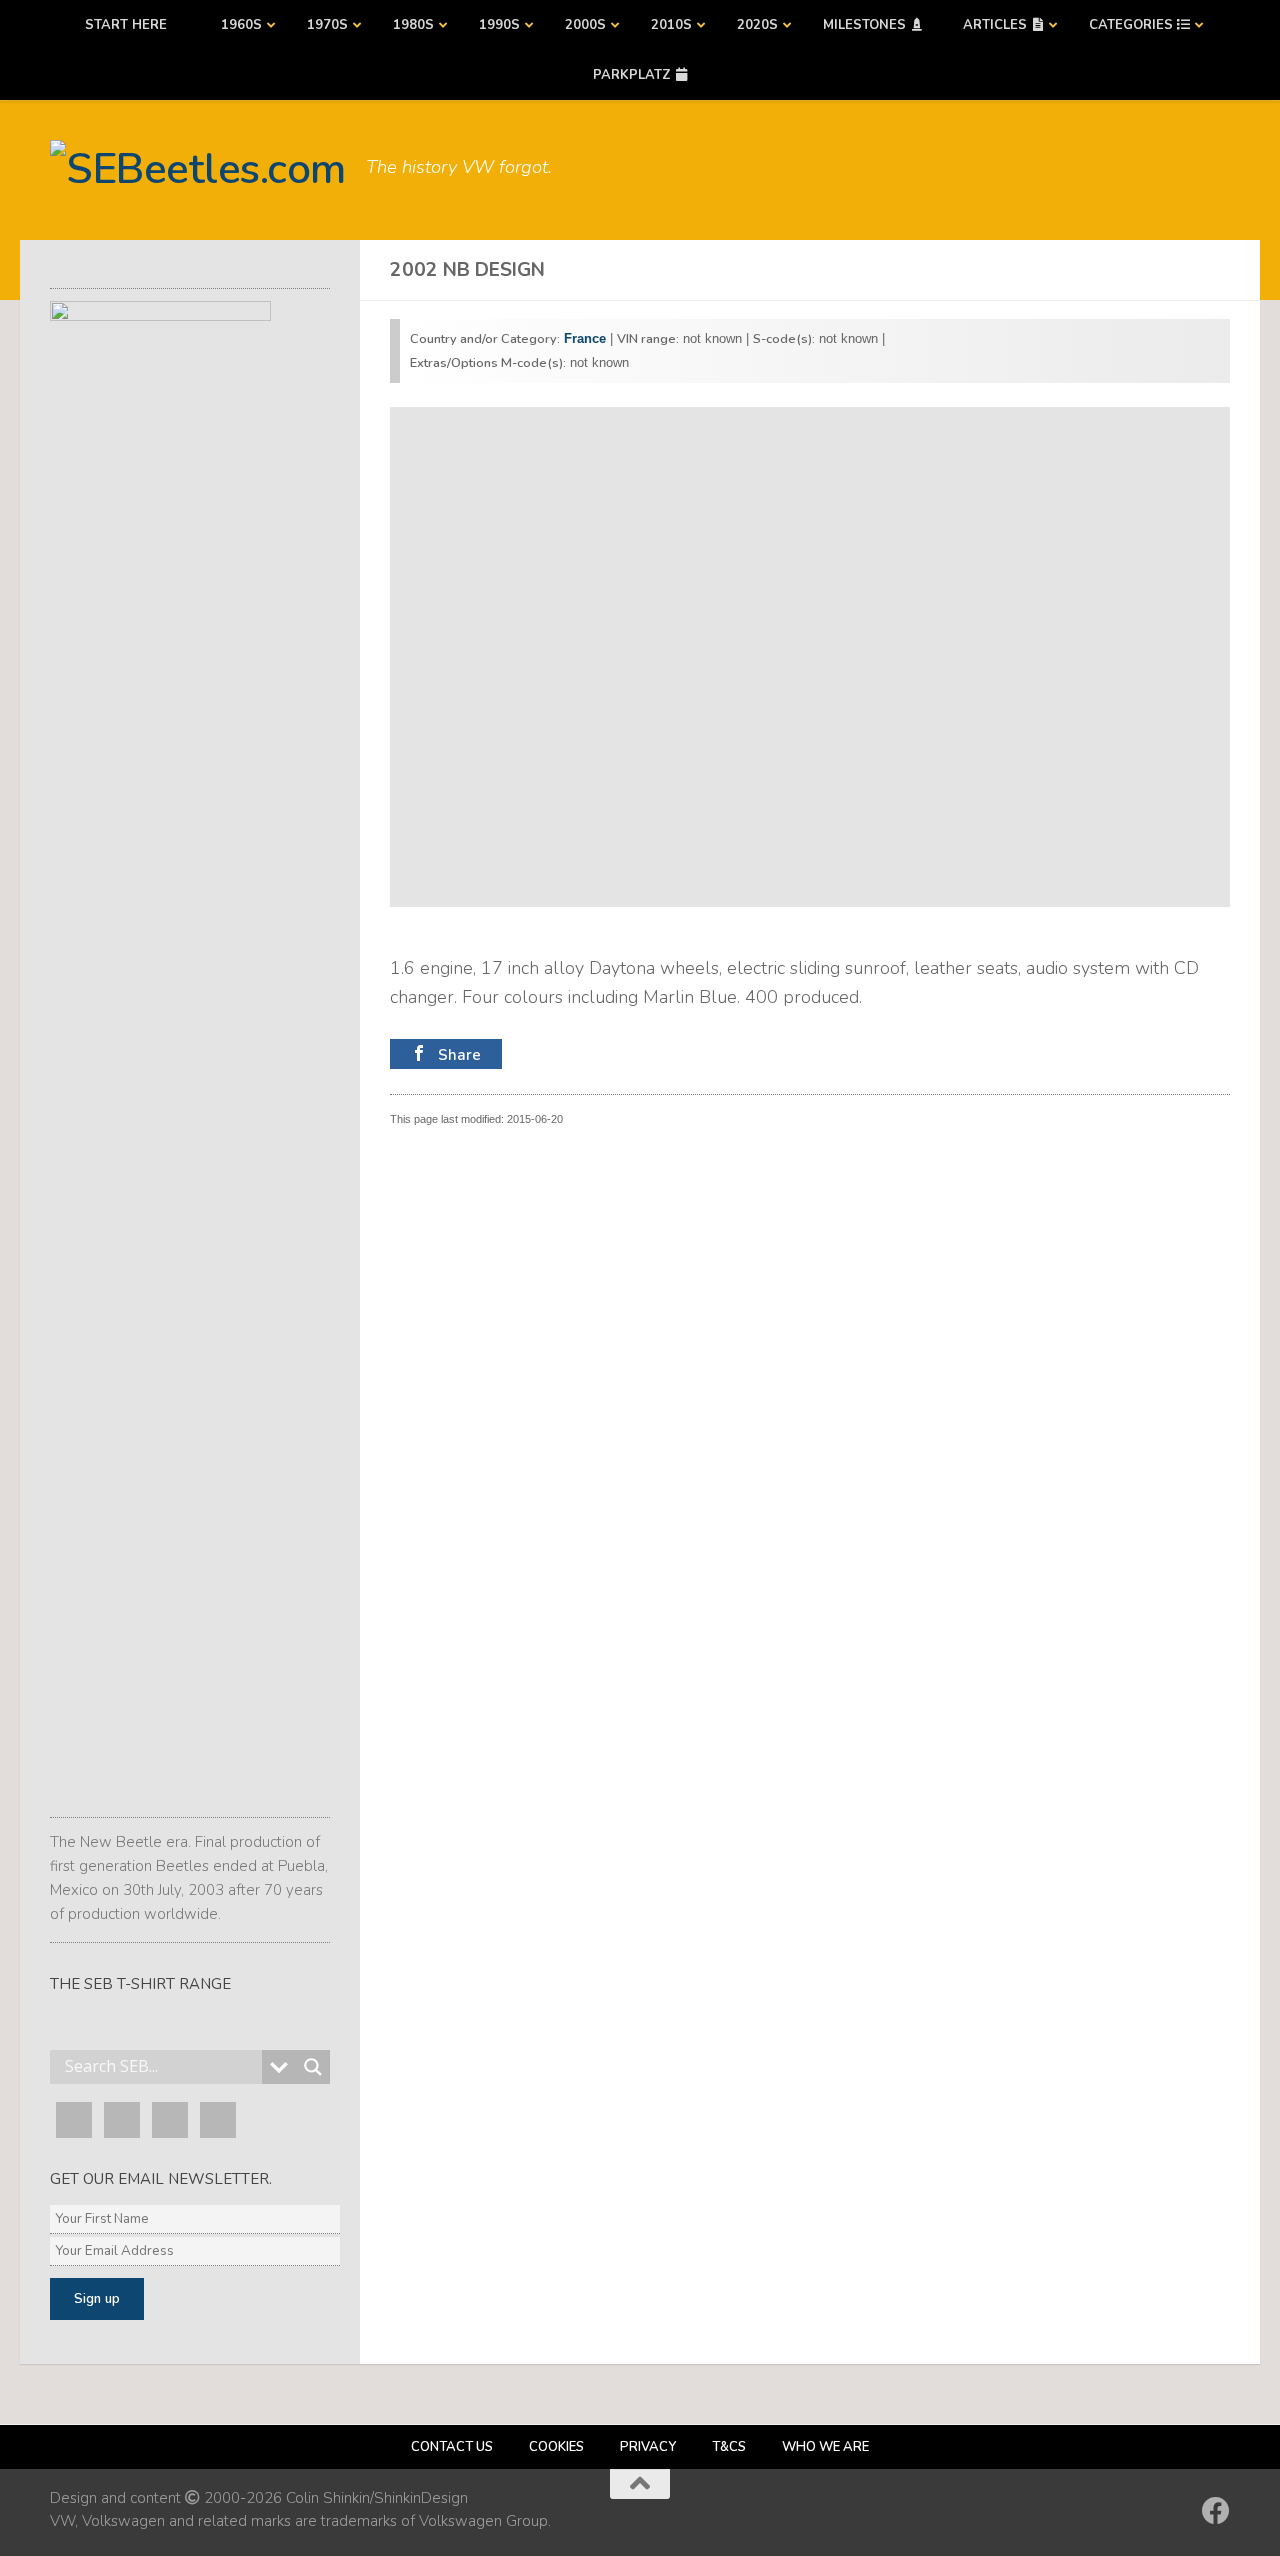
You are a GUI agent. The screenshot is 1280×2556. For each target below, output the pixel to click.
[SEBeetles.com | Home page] (198, 170)
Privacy (648, 2447)
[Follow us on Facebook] (1216, 2511)
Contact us (452, 2447)
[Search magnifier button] (313, 2067)
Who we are (825, 2447)
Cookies (556, 2447)
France (585, 338)
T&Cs (729, 2447)
